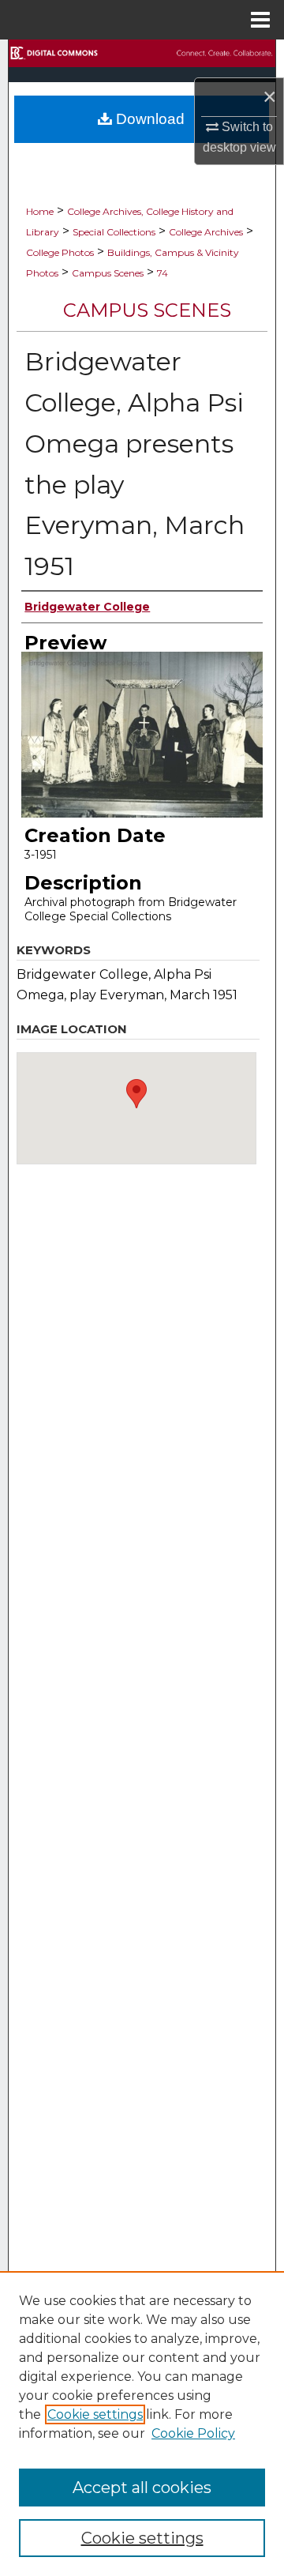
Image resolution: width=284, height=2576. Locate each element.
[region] (142, 2424)
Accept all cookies (142, 2488)
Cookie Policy (193, 2433)
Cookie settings (95, 2414)
